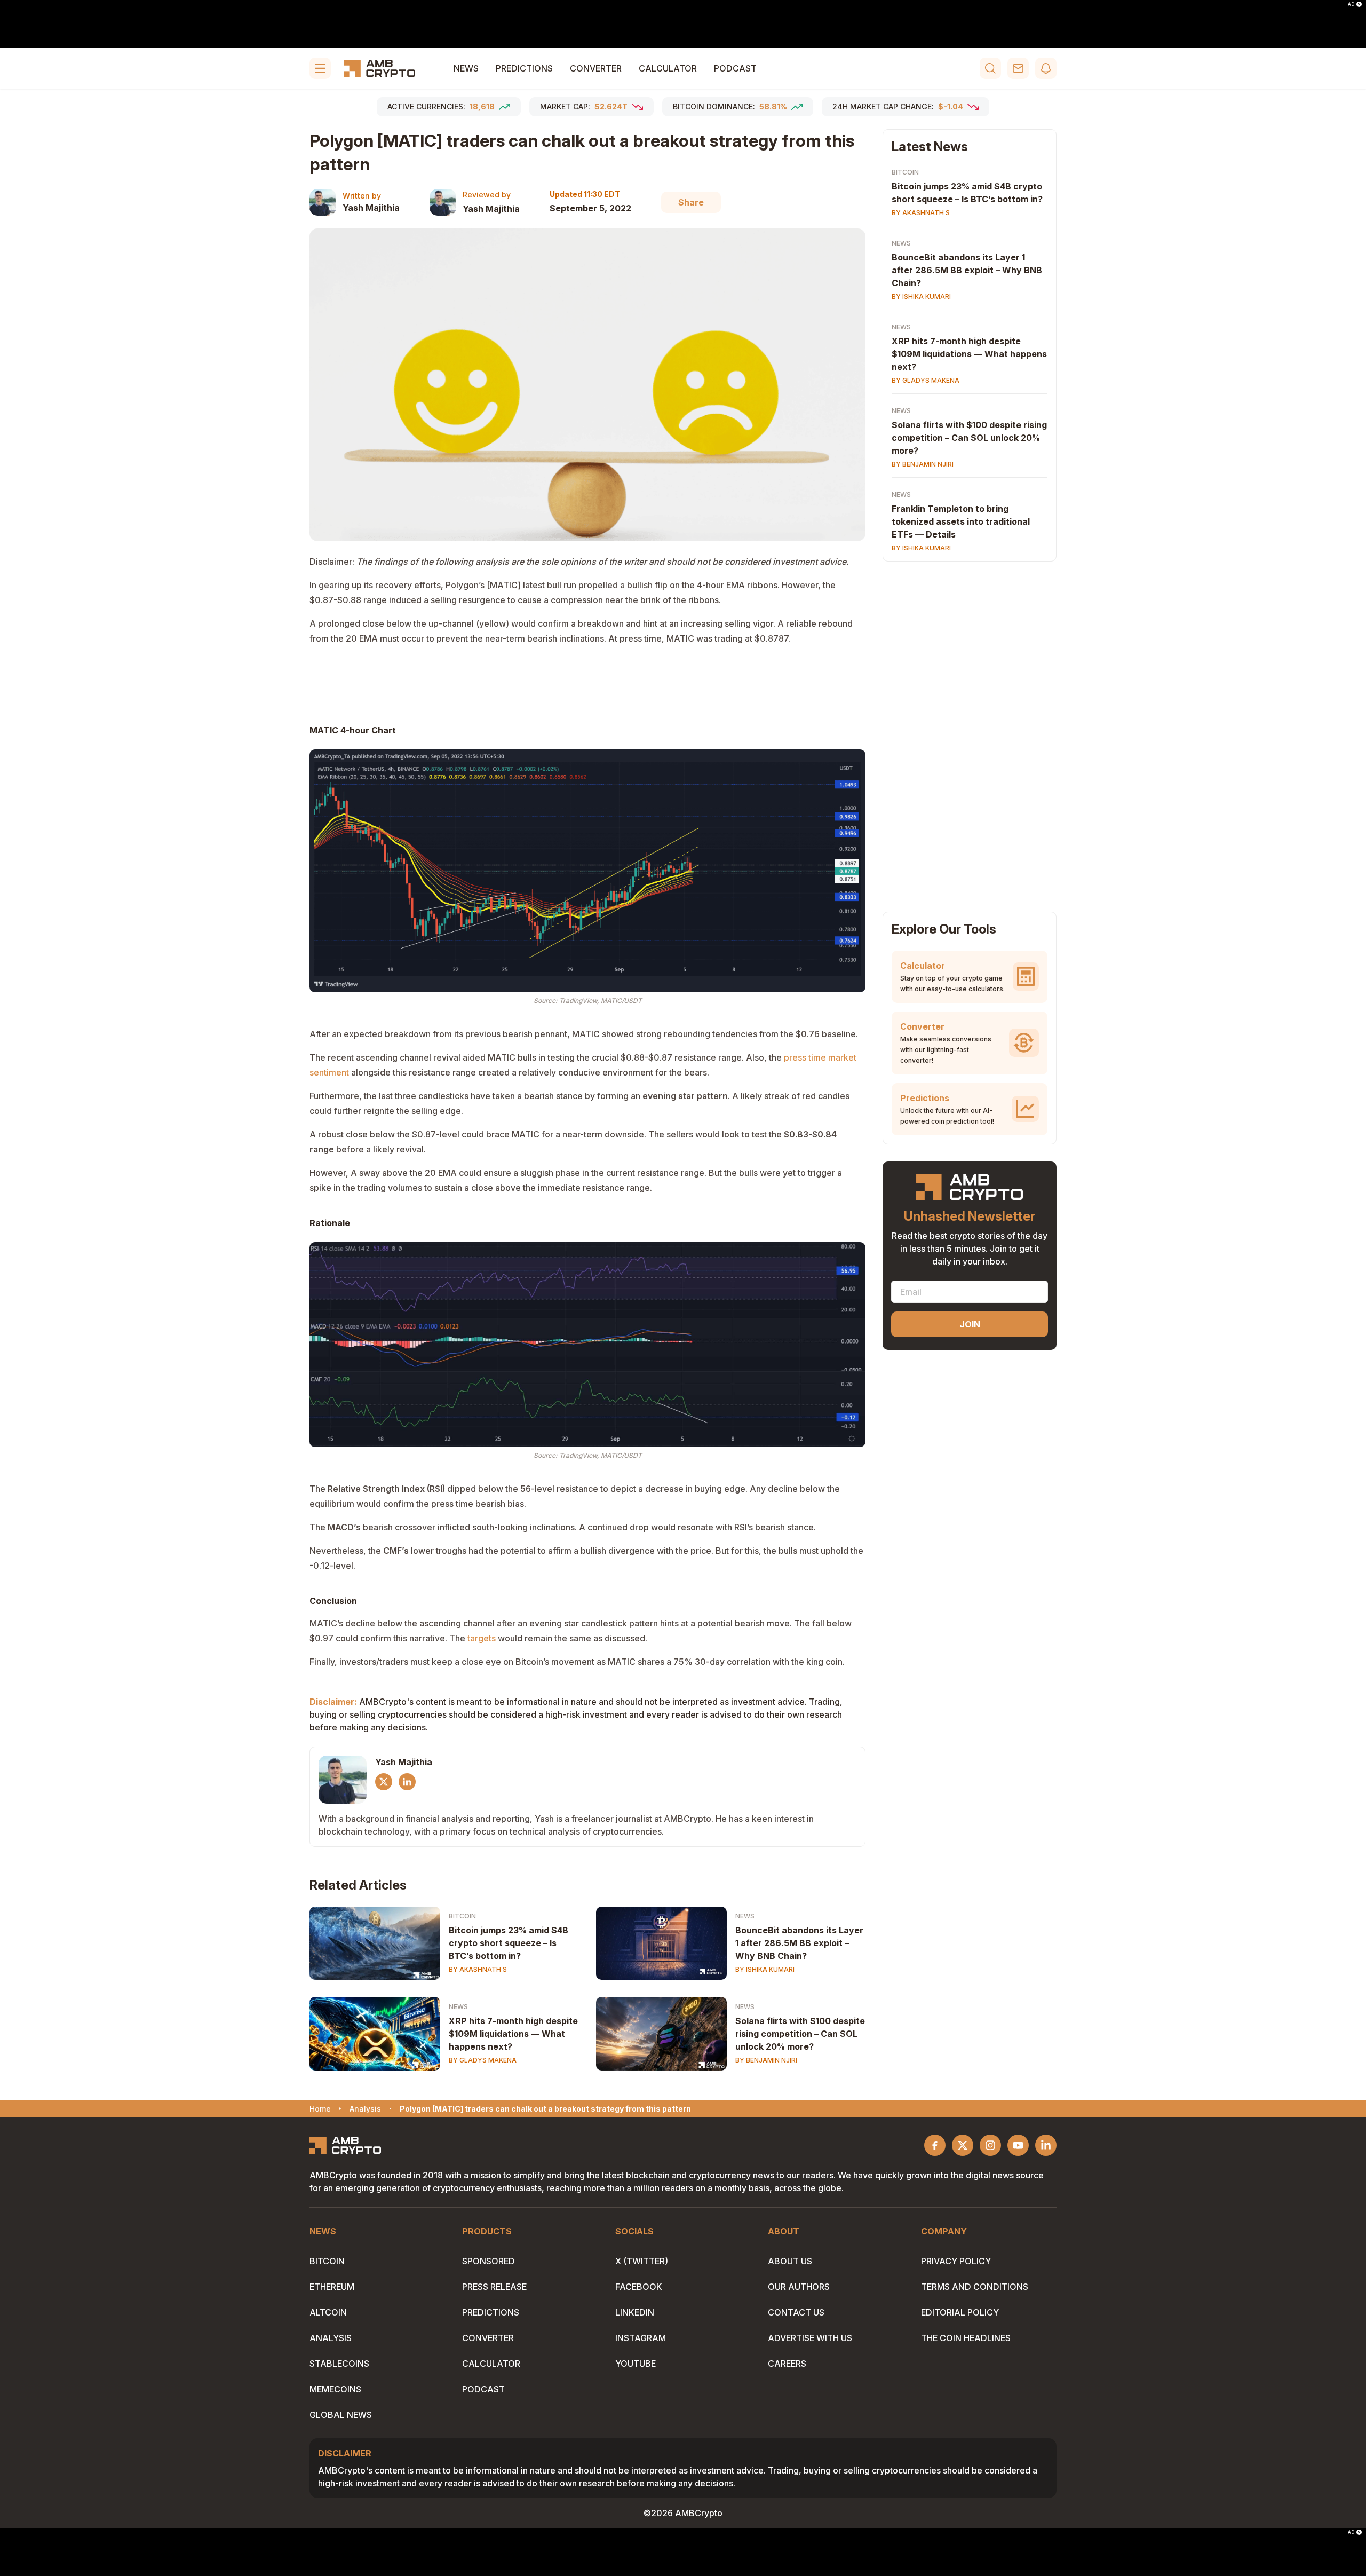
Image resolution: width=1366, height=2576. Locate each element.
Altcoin (328, 2312)
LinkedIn (635, 2312)
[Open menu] (320, 68)
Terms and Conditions (975, 2287)
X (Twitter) (642, 2261)
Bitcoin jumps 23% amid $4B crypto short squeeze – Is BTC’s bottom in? (509, 1943)
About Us (790, 2261)
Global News (341, 2415)
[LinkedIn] (407, 1782)
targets (482, 1638)
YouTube (636, 2364)
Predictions (524, 68)
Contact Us (796, 2312)
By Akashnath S (478, 1969)
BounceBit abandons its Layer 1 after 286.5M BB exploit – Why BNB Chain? (799, 1943)
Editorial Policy (960, 2312)
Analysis (331, 2338)
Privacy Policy (956, 2261)
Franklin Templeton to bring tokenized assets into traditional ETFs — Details (961, 521)
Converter (596, 68)
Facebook (639, 2287)
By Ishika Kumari (765, 1969)
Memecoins (335, 2389)
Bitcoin (462, 1916)
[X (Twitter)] (384, 1782)
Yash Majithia (371, 208)
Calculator (668, 68)
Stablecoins (339, 2364)
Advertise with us (810, 2338)
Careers (787, 2364)
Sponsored (489, 2261)
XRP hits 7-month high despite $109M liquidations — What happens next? (513, 2034)
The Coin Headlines (966, 2338)
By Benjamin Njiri (766, 2060)
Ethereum (332, 2287)
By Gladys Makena (483, 2060)
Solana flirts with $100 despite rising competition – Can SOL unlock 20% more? (800, 2034)
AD (1351, 4)
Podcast (735, 68)
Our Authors (799, 2287)
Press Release (494, 2287)
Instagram (641, 2338)
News (466, 68)
